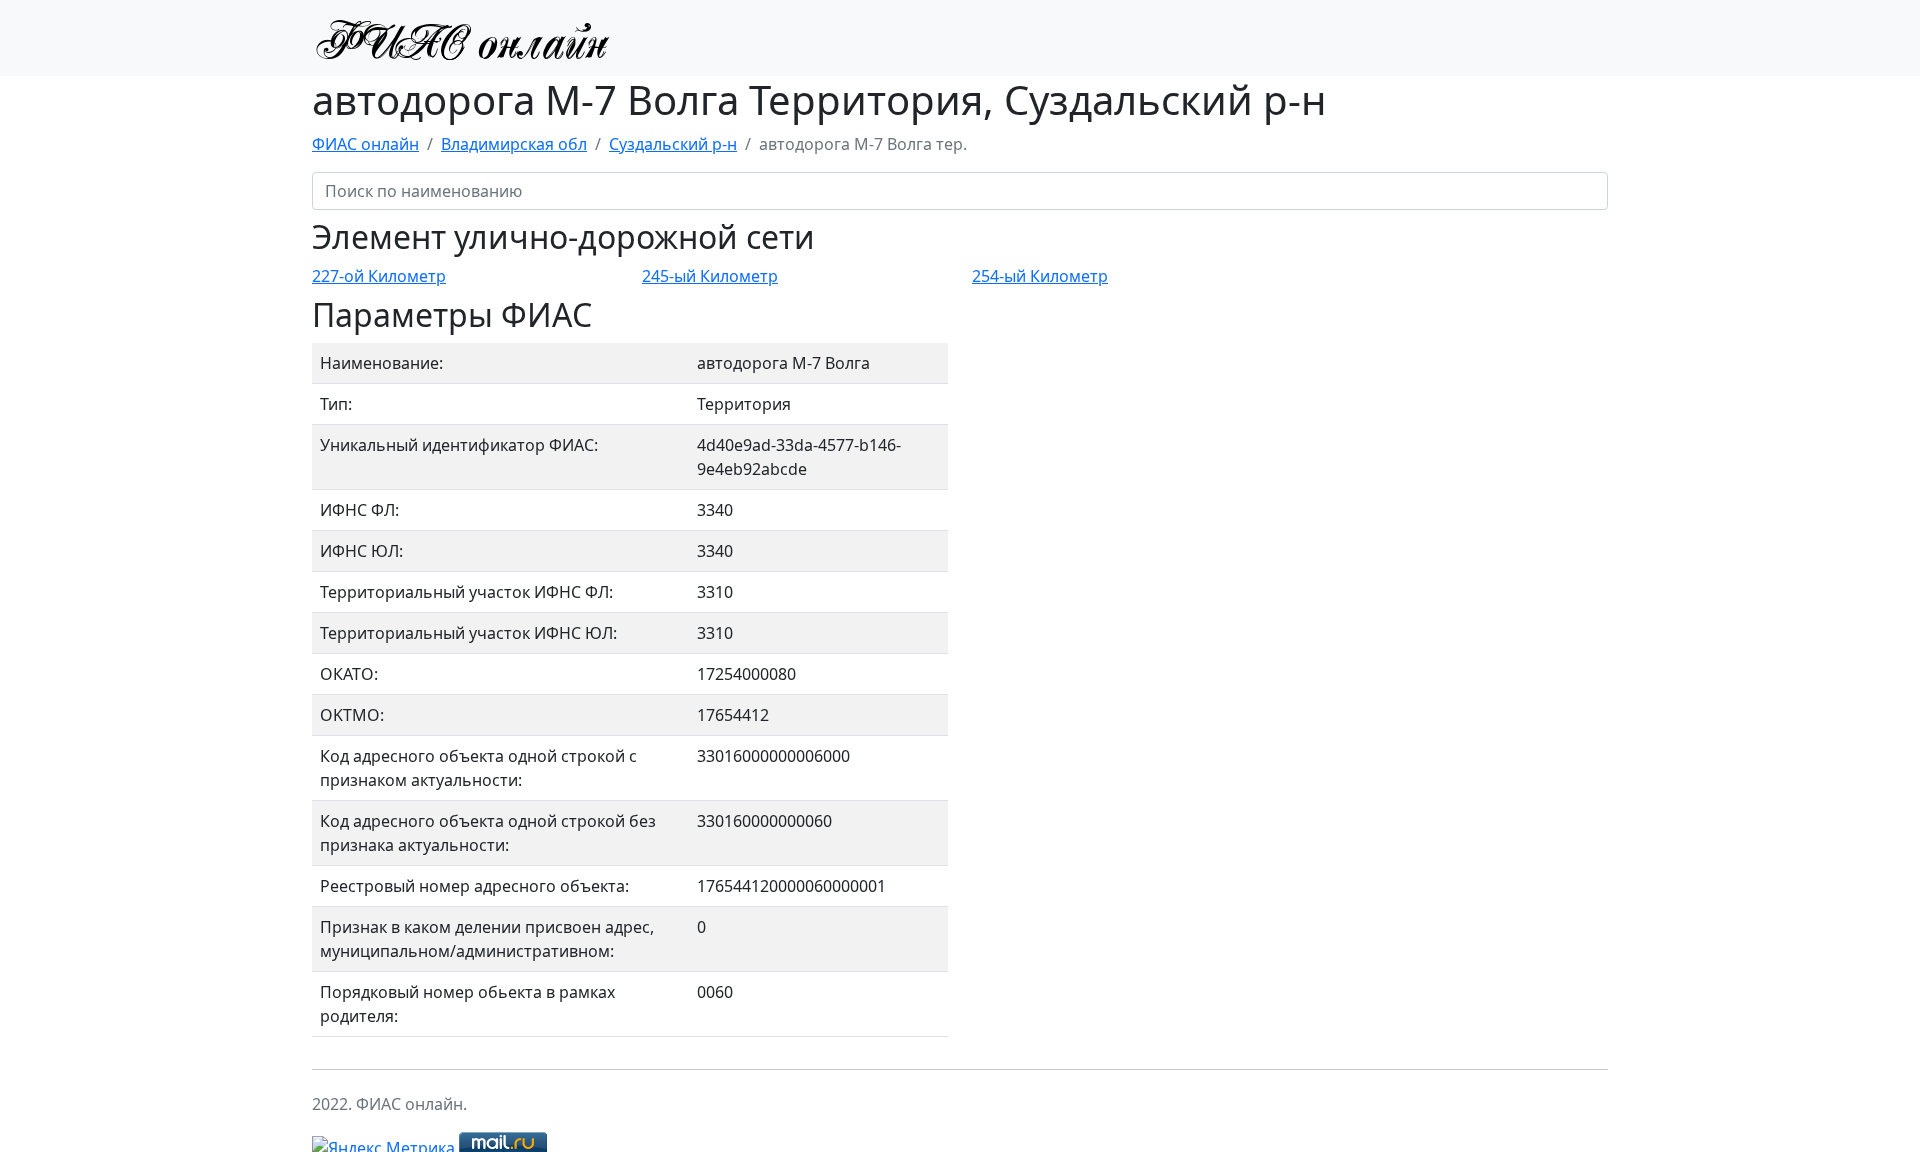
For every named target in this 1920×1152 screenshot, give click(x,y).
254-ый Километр (1040, 276)
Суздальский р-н (673, 144)
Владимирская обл (514, 144)
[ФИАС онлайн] (462, 38)
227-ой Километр (379, 276)
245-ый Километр (710, 276)
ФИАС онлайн (365, 144)
